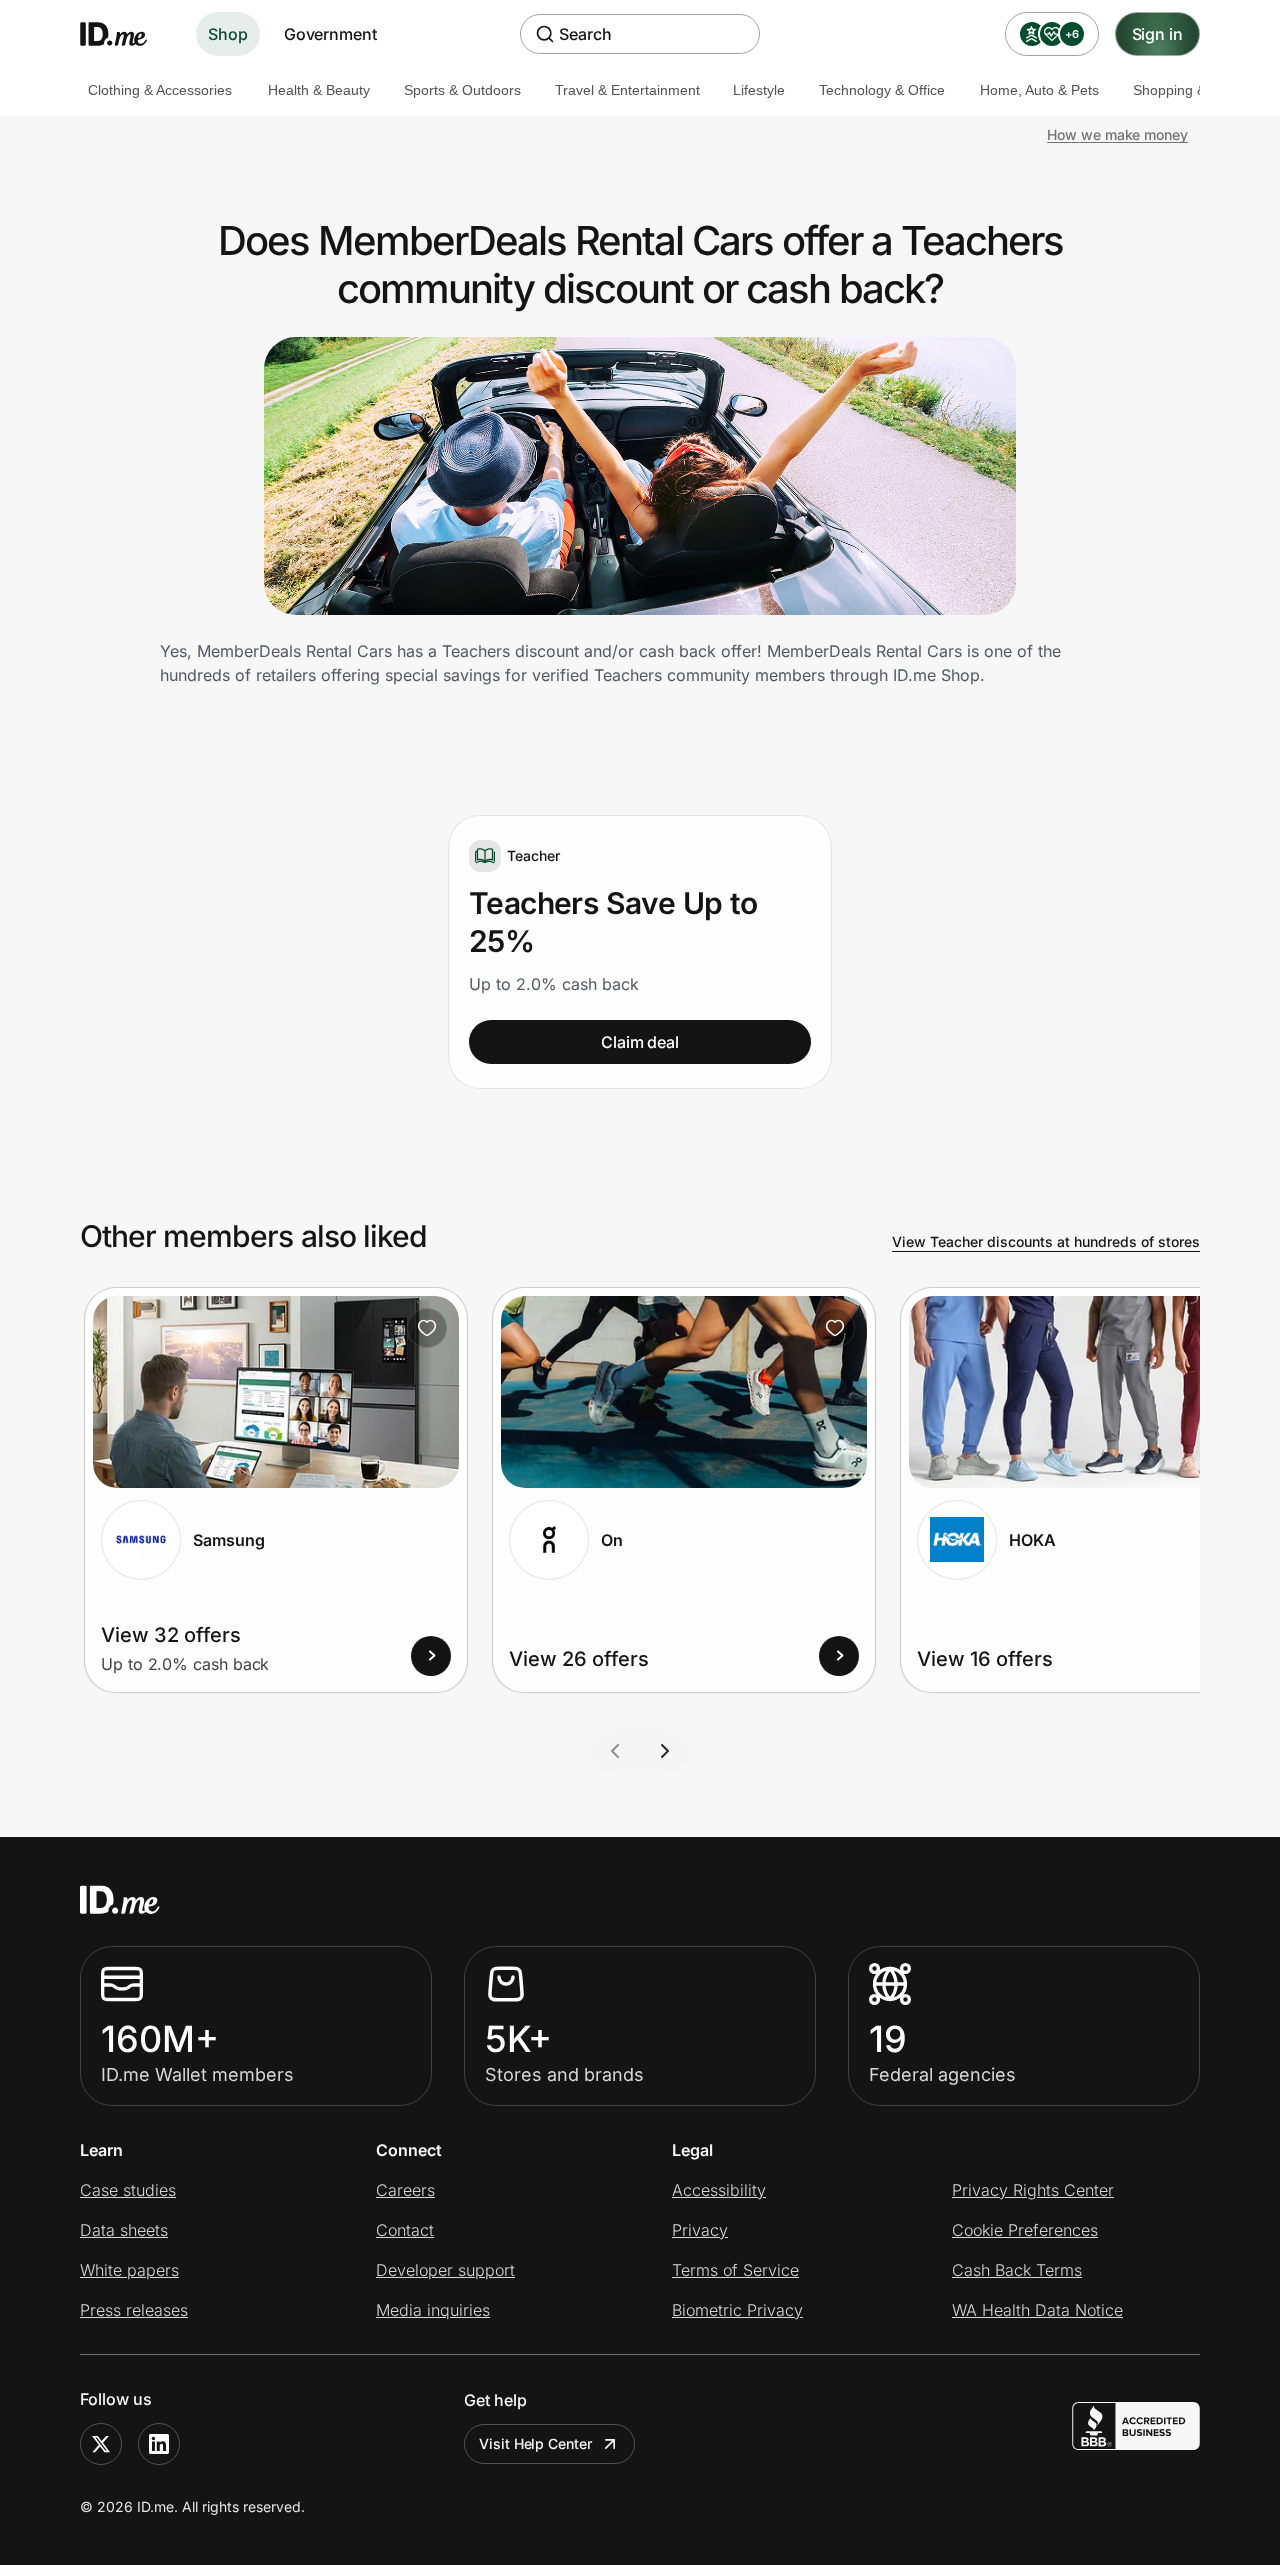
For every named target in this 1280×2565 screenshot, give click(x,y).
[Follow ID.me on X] (101, 2444)
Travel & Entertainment (627, 90)
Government (330, 34)
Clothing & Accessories (160, 90)
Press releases (134, 2310)
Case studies (128, 2190)
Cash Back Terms (1017, 2270)
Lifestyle (759, 90)
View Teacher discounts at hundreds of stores (1046, 1241)
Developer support (445, 2270)
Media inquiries (433, 2310)
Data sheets (124, 2230)
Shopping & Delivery (1197, 90)
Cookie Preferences (1025, 2230)
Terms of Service (735, 2270)
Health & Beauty (319, 90)
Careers (405, 2190)
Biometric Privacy (737, 2310)
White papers (129, 2270)
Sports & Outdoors (462, 90)
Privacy (700, 2230)
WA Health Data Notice (1037, 2310)
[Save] (427, 1328)
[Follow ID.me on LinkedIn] (159, 2444)
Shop (228, 34)
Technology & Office (882, 90)
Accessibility (719, 2190)
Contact (405, 2230)
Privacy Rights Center (1033, 2190)
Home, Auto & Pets (1039, 90)
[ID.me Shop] (126, 34)
